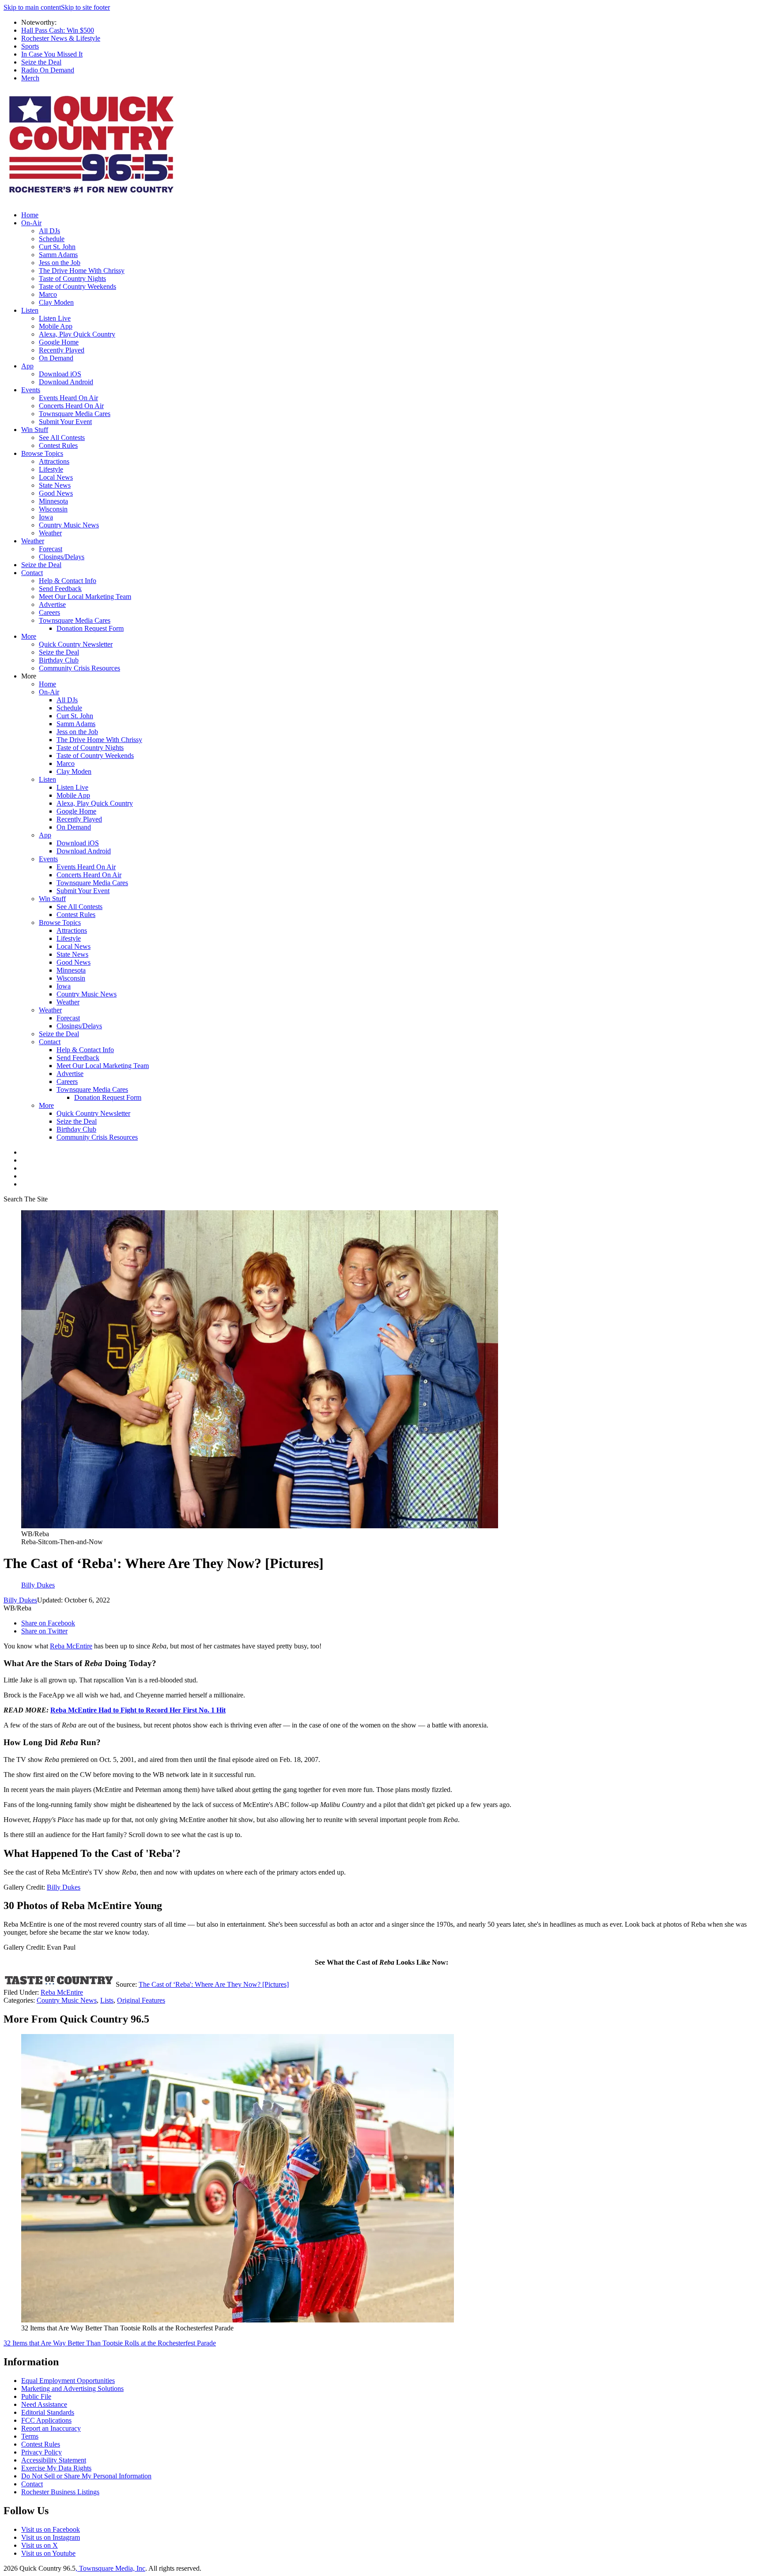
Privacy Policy (42, 2452)
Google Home (59, 342)
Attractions (54, 461)
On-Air (31, 223)
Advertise (52, 604)
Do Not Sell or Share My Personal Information (86, 2476)
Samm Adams (58, 255)
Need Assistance (44, 2404)
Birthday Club (59, 660)
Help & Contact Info (68, 581)
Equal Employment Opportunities (68, 2381)
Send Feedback (60, 589)
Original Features (141, 2000)
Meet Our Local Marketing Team (85, 597)
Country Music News (69, 525)
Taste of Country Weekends (77, 286)
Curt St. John (57, 247)
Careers (49, 612)
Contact (32, 573)
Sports (30, 46)
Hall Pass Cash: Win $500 (58, 30)
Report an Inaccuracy (51, 2428)
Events (31, 390)
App (27, 366)
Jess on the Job (60, 263)
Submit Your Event (65, 422)
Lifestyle (51, 469)
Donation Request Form (90, 628)
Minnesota (53, 501)
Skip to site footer (85, 7)
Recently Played (62, 350)
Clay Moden (56, 302)
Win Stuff (35, 430)
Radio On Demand (48, 70)
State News (55, 485)
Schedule (52, 239)
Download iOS (60, 374)
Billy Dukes (20, 1600)
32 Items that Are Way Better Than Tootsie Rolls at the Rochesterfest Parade (110, 2343)
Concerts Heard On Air (71, 406)
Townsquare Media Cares (75, 414)
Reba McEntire (71, 1646)
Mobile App (56, 326)
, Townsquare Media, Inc (110, 2568)
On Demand (56, 358)
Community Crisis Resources (79, 668)
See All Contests (62, 438)
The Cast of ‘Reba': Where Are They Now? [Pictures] (214, 1984)
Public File (36, 2396)
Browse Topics (42, 453)
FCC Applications (46, 2420)
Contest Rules (58, 445)
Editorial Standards (48, 2412)
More (29, 636)
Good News (56, 493)
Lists (107, 2000)
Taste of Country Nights (72, 278)
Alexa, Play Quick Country (77, 334)
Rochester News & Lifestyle (61, 38)
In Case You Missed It (52, 54)
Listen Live (55, 318)
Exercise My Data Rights (56, 2468)
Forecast (51, 549)
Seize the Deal (41, 62)
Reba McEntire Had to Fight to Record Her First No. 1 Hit (138, 1710)
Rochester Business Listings (60, 2492)
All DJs (49, 231)
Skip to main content (32, 7)
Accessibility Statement (54, 2460)
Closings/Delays (62, 557)
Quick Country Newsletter (76, 644)
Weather (50, 533)
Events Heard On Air (68, 398)
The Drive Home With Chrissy (82, 271)
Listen (30, 310)
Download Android (66, 382)
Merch (30, 78)
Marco (48, 294)
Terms (30, 2436)
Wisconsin (53, 509)
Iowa (46, 517)
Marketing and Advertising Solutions (72, 2388)
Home (30, 215)
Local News (56, 477)
